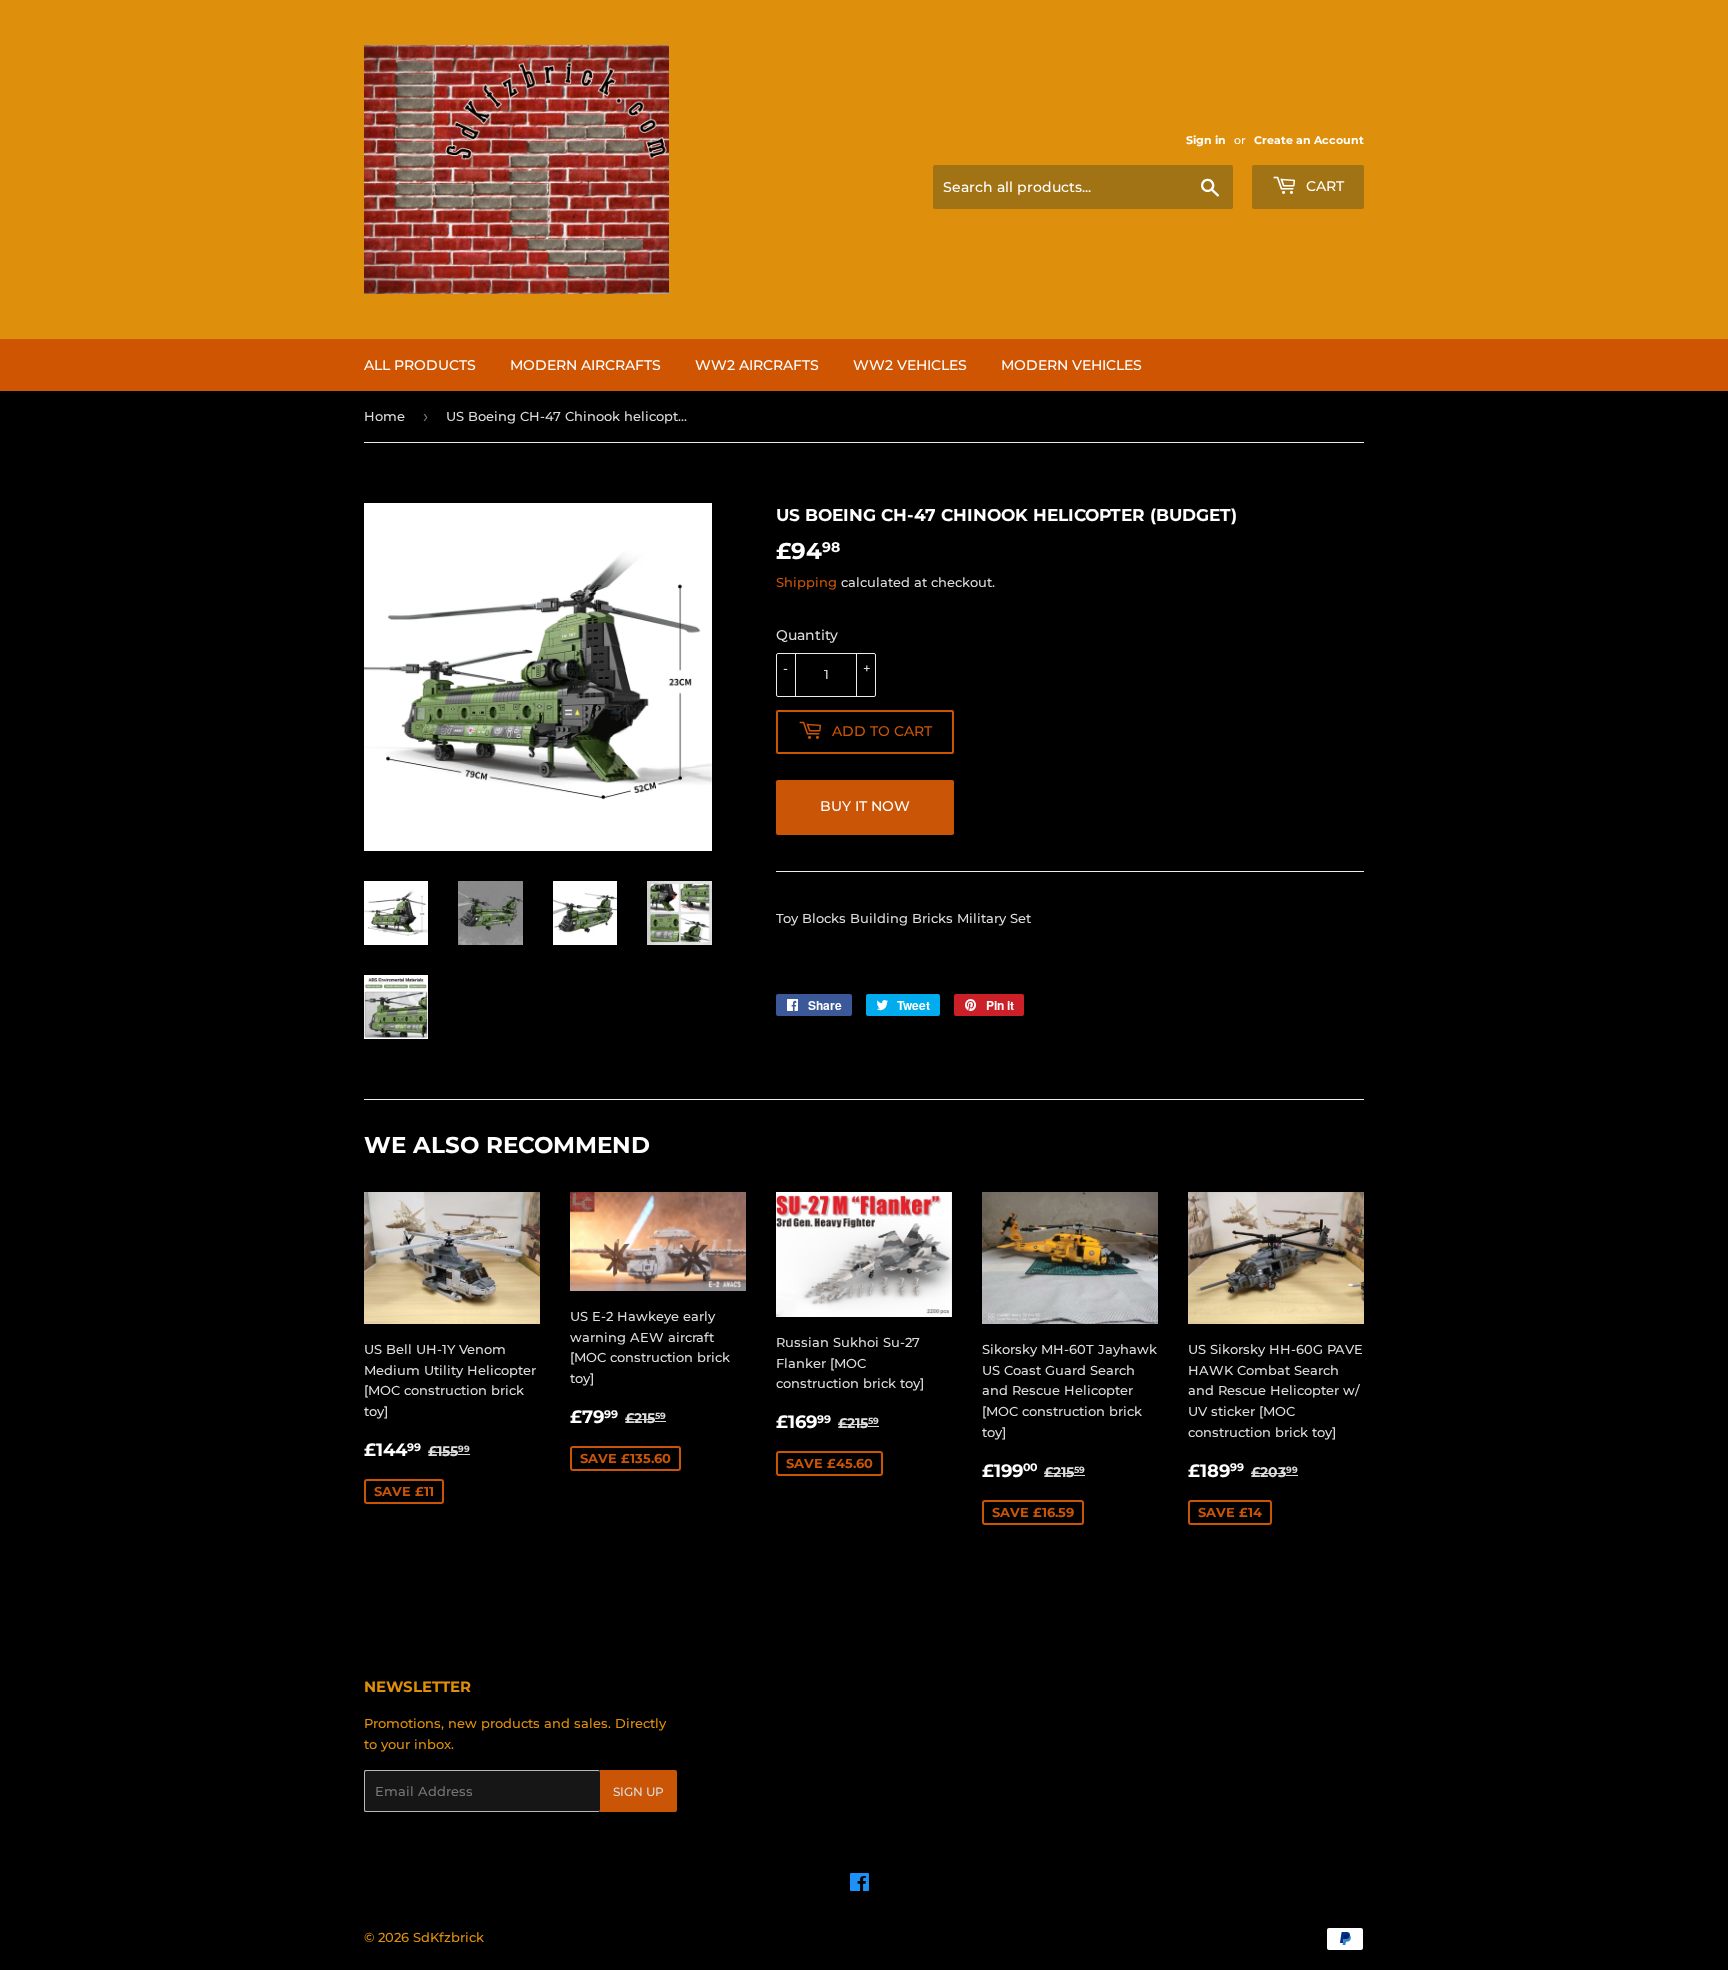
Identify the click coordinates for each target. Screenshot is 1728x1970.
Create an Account (1309, 140)
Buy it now (865, 806)
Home (384, 416)
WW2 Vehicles (910, 365)
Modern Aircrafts (585, 365)
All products (420, 365)
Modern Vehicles (1071, 365)
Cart (1323, 186)
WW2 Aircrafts (757, 365)
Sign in (1206, 140)
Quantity (807, 635)
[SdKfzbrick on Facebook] (859, 1885)
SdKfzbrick (448, 1937)
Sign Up (638, 1791)
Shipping (806, 582)
